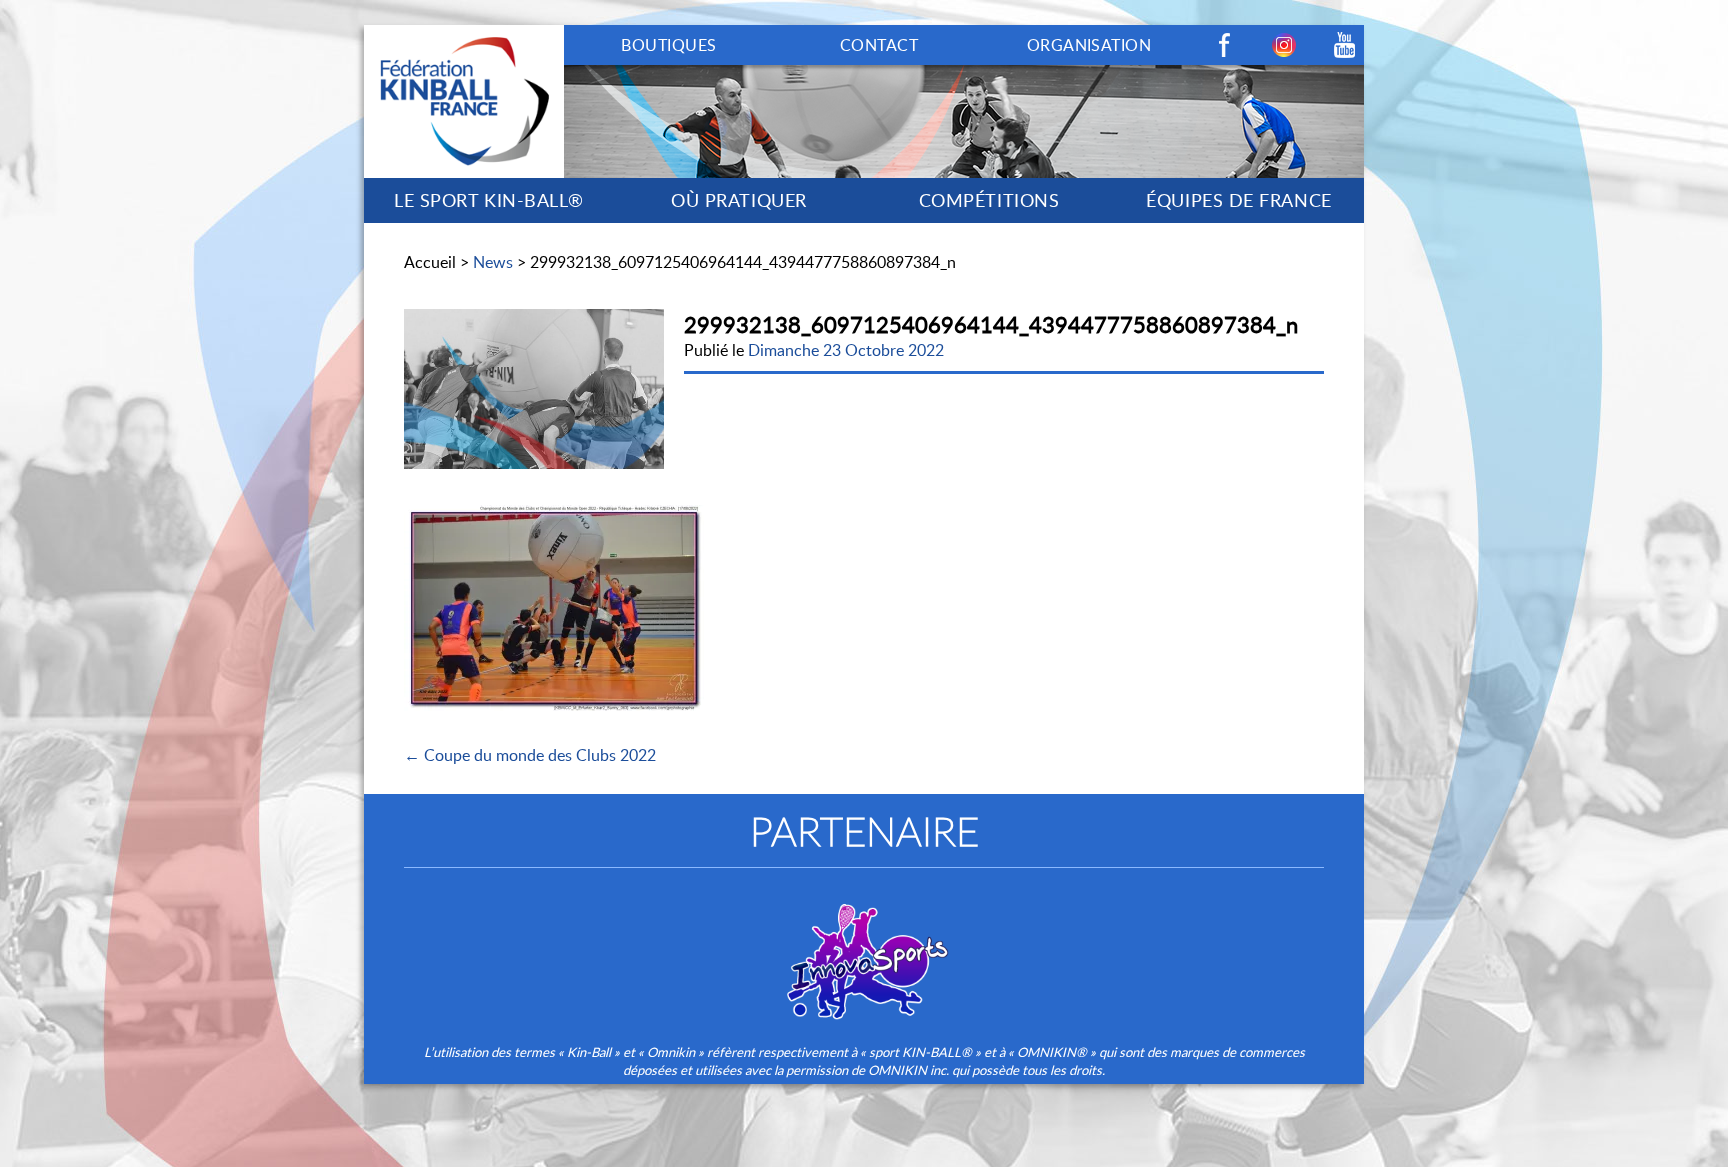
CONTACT (879, 45)
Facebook (1224, 45)
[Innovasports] (864, 948)
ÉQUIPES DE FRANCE (1238, 200)
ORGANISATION (1089, 45)
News (493, 262)
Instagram (1284, 45)
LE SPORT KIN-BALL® (489, 200)
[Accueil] (464, 36)
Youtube (1344, 45)
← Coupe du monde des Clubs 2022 (530, 755)
